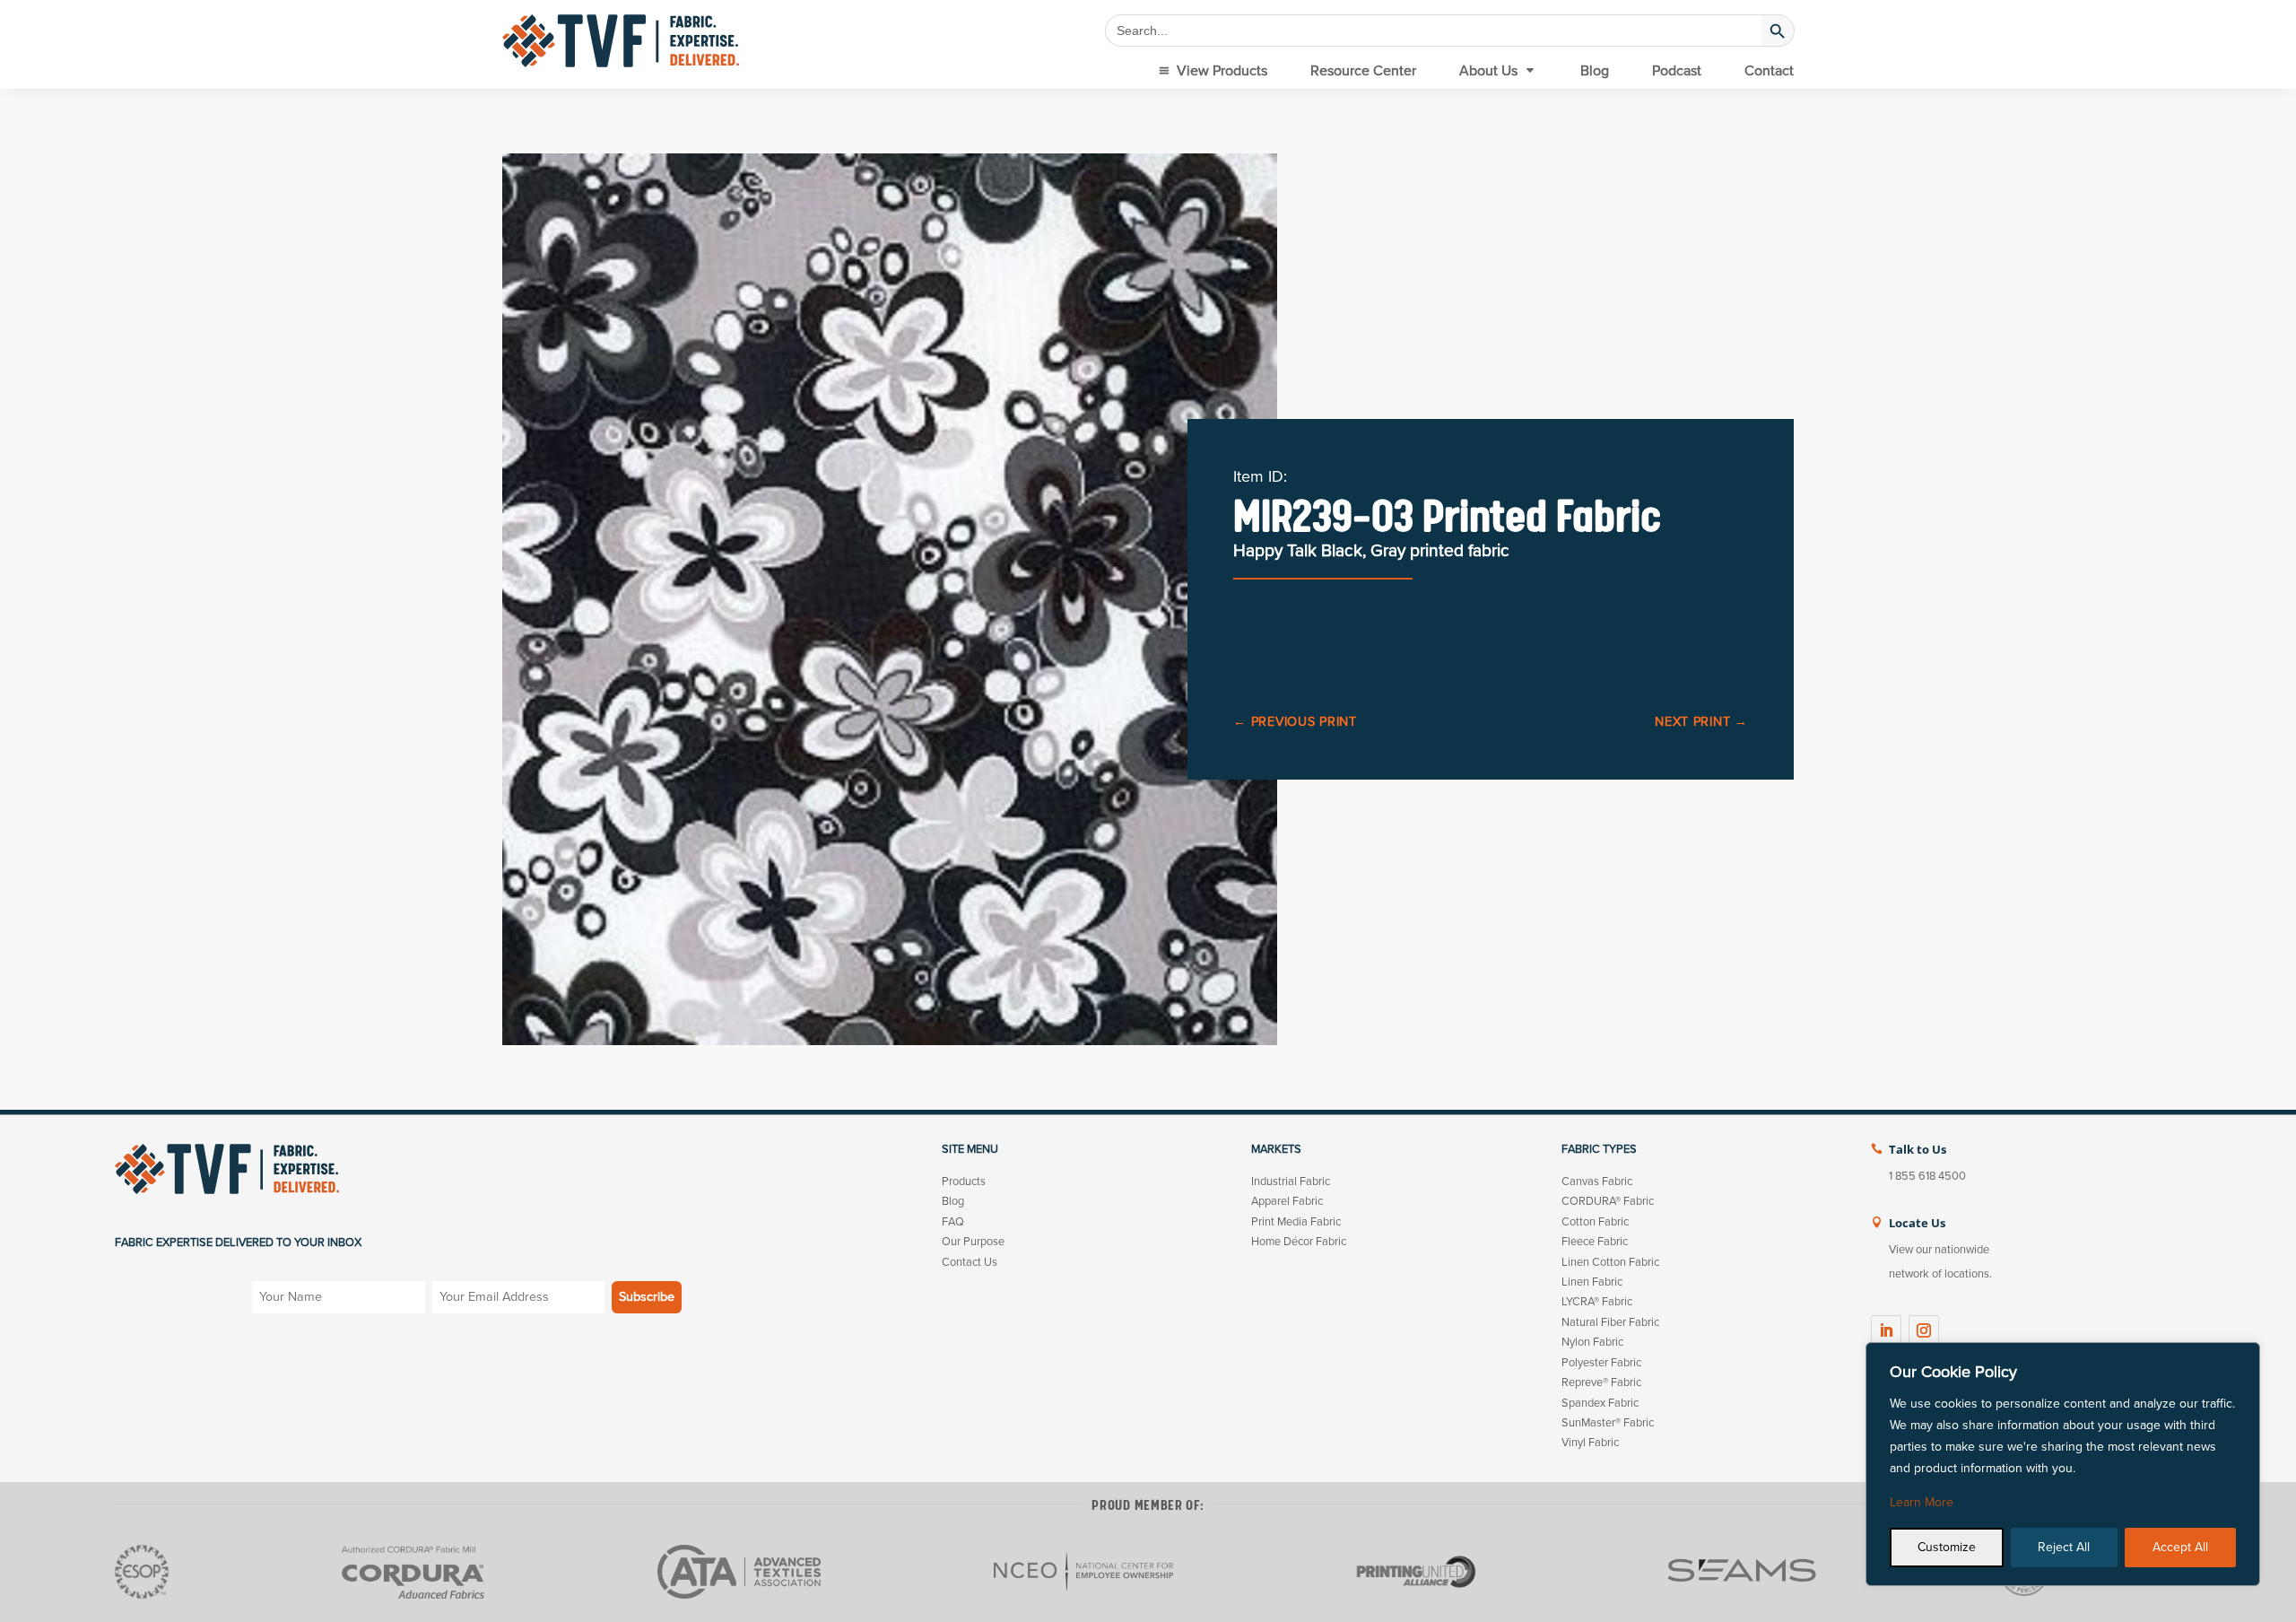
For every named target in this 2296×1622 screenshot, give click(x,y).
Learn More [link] (1922, 1502)
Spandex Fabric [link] (1600, 1403)
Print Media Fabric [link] (1296, 1222)
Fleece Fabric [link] (1595, 1242)
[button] (1886, 1330)
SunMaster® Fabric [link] (1608, 1423)
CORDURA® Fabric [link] (1608, 1201)
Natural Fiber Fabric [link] (1610, 1322)
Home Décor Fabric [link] (1299, 1242)
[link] (621, 41)
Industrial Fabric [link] (1291, 1182)
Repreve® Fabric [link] (1601, 1382)
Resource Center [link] (1363, 71)
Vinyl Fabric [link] (1590, 1443)
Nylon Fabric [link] (1592, 1342)
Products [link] (964, 1182)
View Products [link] (1222, 71)
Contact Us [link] (970, 1262)
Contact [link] (1769, 71)
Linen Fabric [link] (1592, 1282)
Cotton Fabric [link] (1595, 1222)
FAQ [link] (953, 1222)
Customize (1947, 1547)
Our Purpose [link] (973, 1242)
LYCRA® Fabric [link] (1597, 1302)
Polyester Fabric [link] (1601, 1363)
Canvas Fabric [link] (1597, 1182)
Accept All (2180, 1547)
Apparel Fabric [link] (1287, 1201)
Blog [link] (1595, 71)
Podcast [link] (1677, 71)
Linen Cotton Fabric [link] (1610, 1262)
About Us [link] (1488, 71)
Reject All (2064, 1547)
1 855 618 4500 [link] (1927, 1176)
